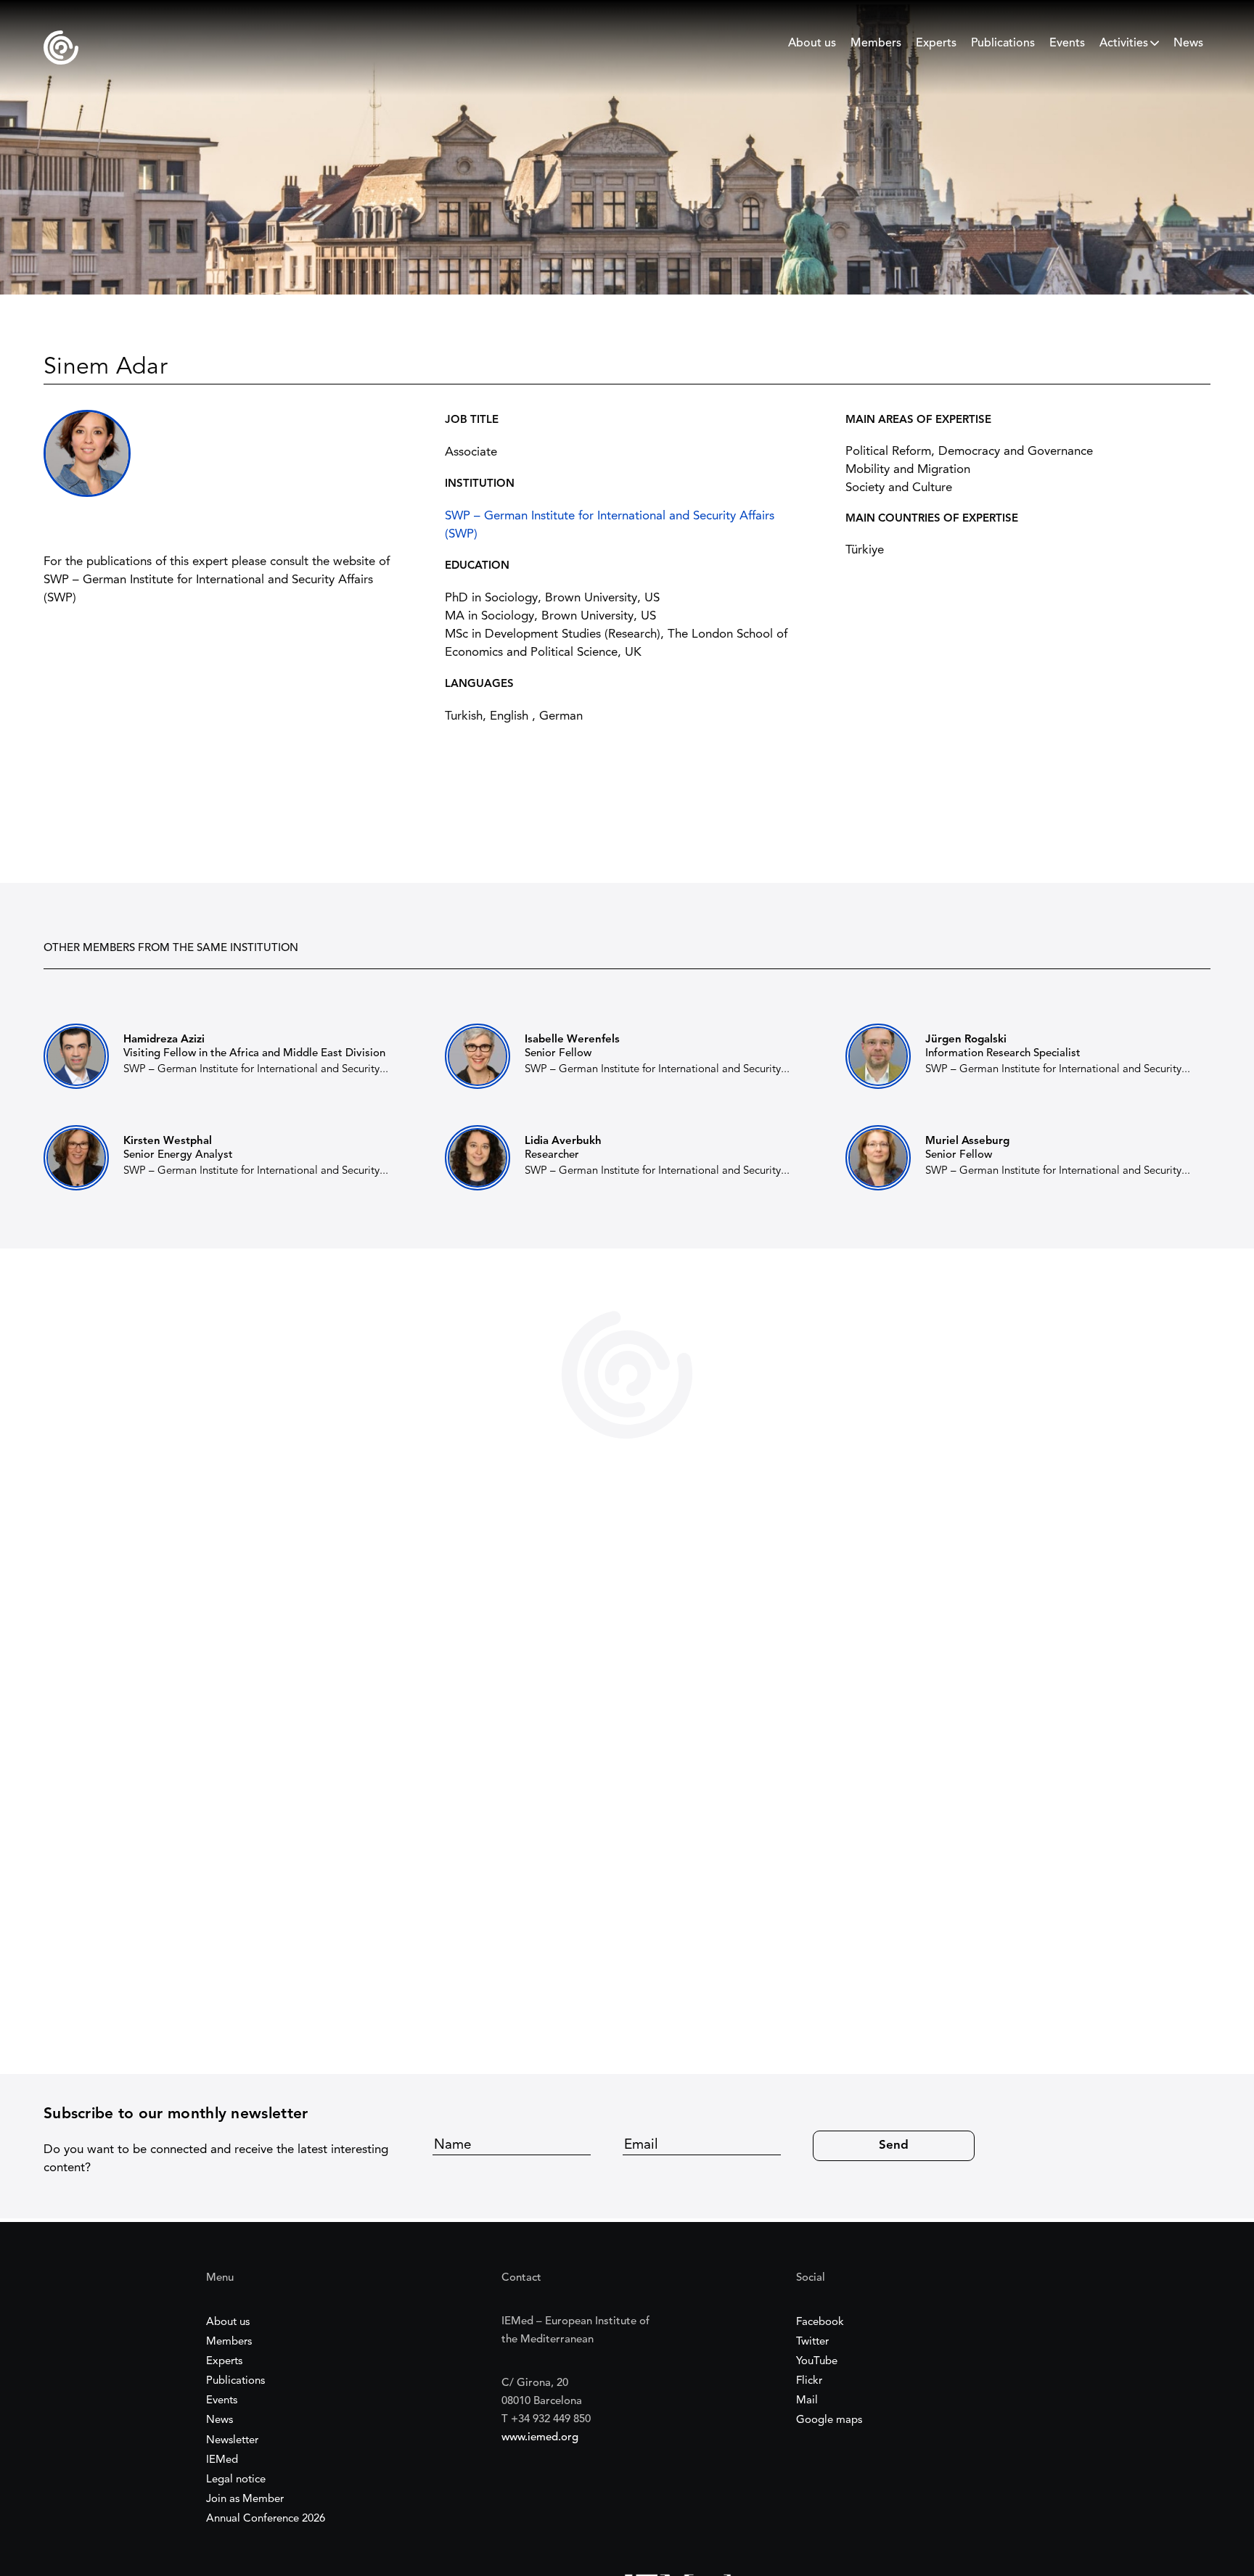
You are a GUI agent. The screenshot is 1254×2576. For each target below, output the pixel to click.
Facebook (820, 2322)
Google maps (829, 2420)
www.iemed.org (540, 2438)
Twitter (812, 2342)
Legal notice (236, 2480)
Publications (1003, 44)
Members (876, 44)
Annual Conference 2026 (266, 2519)
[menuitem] (812, 47)
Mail (807, 2401)
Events (1067, 44)
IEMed (222, 2460)
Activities (1124, 44)
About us (812, 44)
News (1188, 44)
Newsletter (232, 2441)
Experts (936, 44)
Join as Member (245, 2499)
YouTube (817, 2362)
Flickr (809, 2381)
